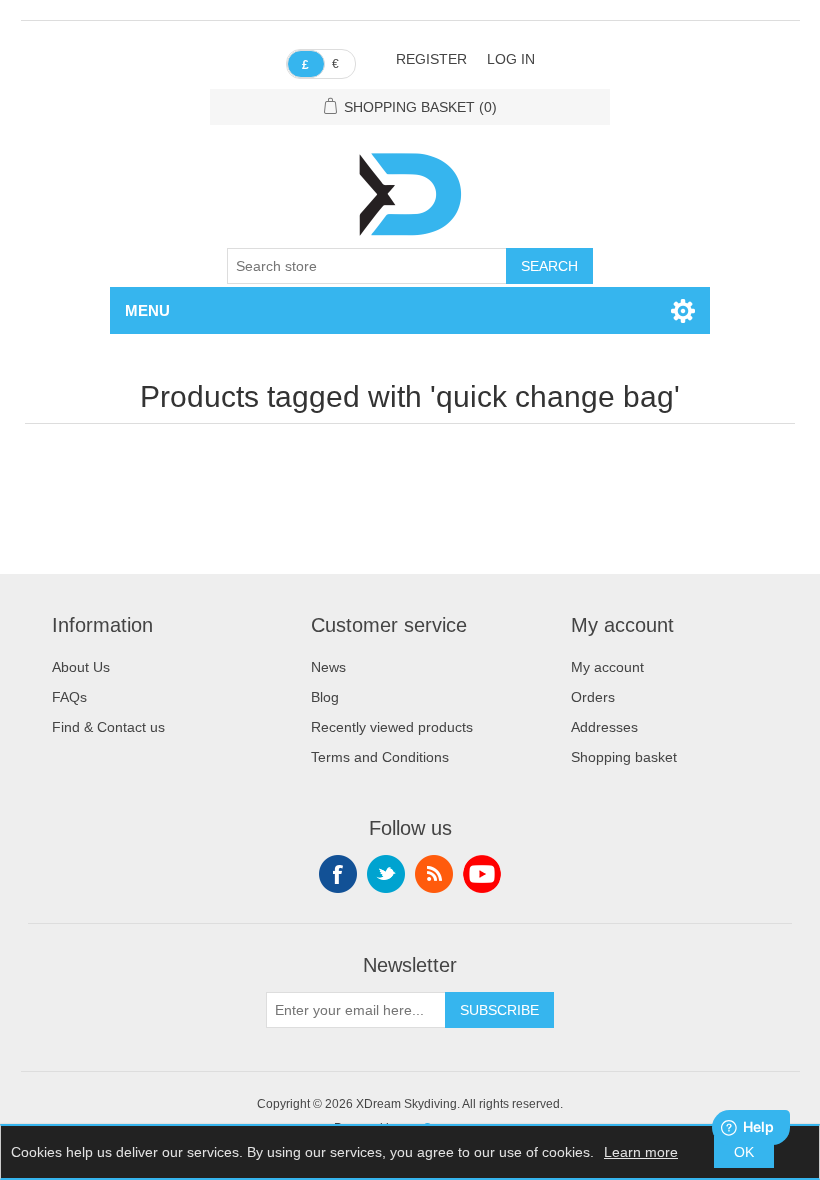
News (328, 667)
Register (431, 59)
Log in (511, 59)
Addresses (604, 727)
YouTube (482, 874)
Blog (325, 697)
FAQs (69, 697)
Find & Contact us (108, 727)
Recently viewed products (392, 727)
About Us (81, 667)
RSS (434, 874)
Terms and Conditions (380, 757)
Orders (593, 697)
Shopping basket (624, 757)
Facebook (338, 874)
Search (549, 266)
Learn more (641, 1152)
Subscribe (499, 1010)
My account (607, 667)
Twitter (386, 874)
